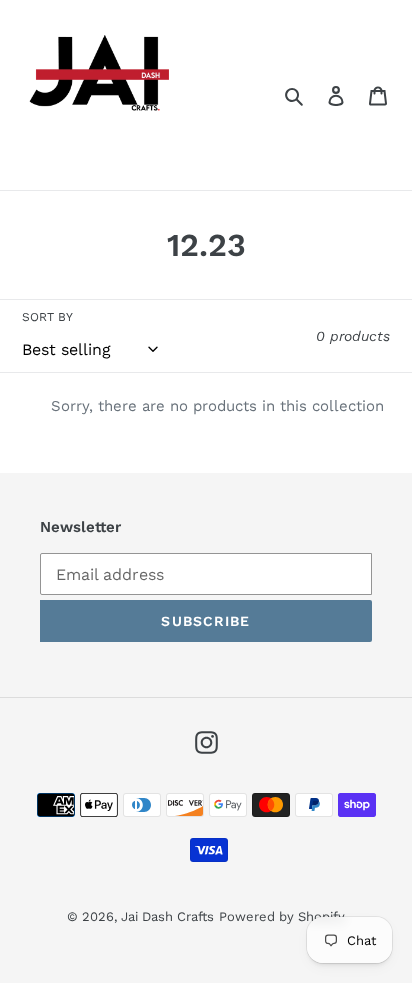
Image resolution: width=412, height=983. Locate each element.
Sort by (47, 317)
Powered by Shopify (282, 916)
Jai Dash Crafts (167, 916)
